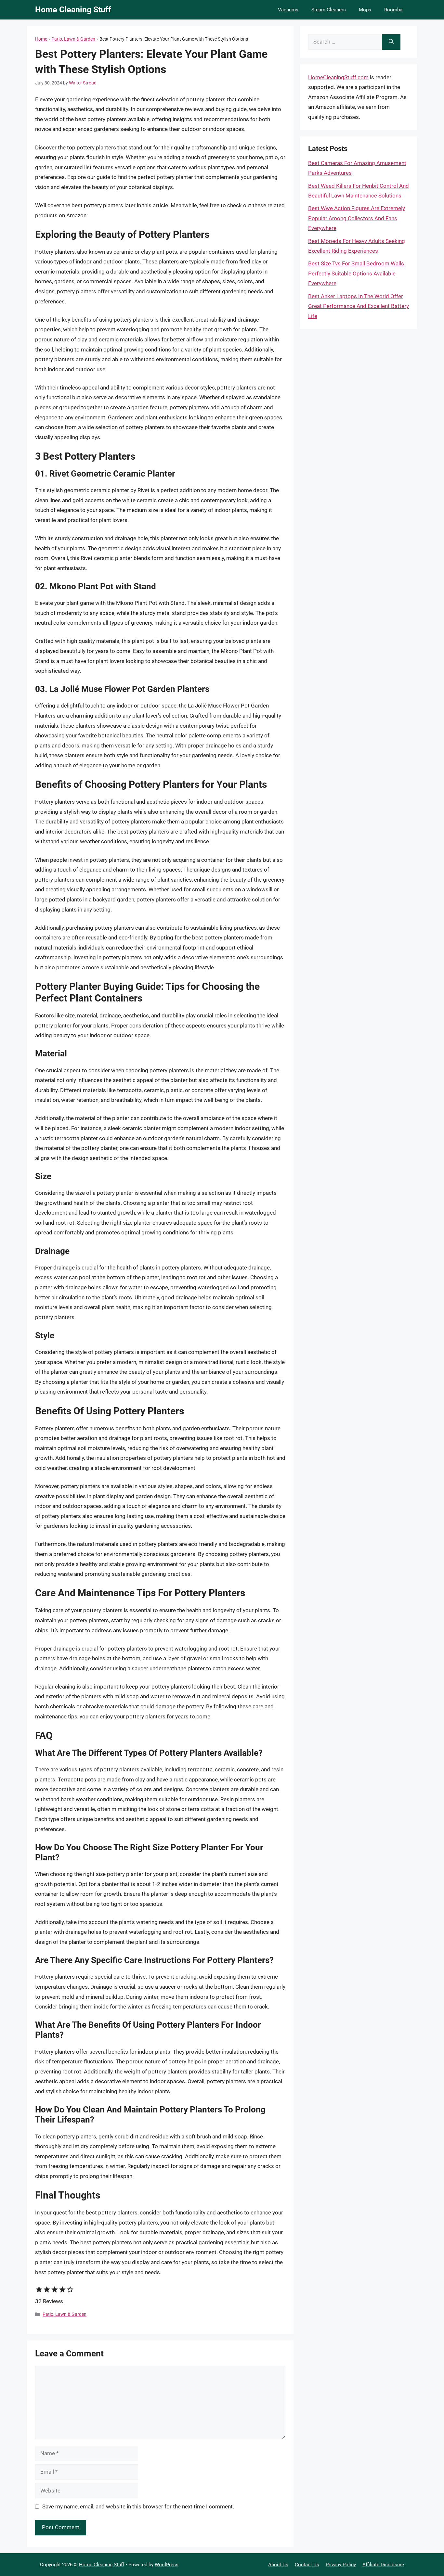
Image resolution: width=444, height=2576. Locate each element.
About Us (278, 2565)
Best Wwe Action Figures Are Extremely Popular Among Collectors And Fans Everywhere (357, 218)
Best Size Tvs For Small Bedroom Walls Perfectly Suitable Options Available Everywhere (356, 273)
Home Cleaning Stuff (73, 10)
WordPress (167, 2565)
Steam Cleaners (329, 10)
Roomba (393, 10)
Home (41, 39)
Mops (365, 10)
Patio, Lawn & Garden (73, 39)
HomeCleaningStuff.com (338, 77)
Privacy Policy (341, 2565)
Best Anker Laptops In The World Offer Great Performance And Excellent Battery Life (359, 306)
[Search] (391, 42)
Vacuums (288, 10)
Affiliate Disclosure (383, 2565)
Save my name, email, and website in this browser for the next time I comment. (138, 2506)
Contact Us (307, 2565)
